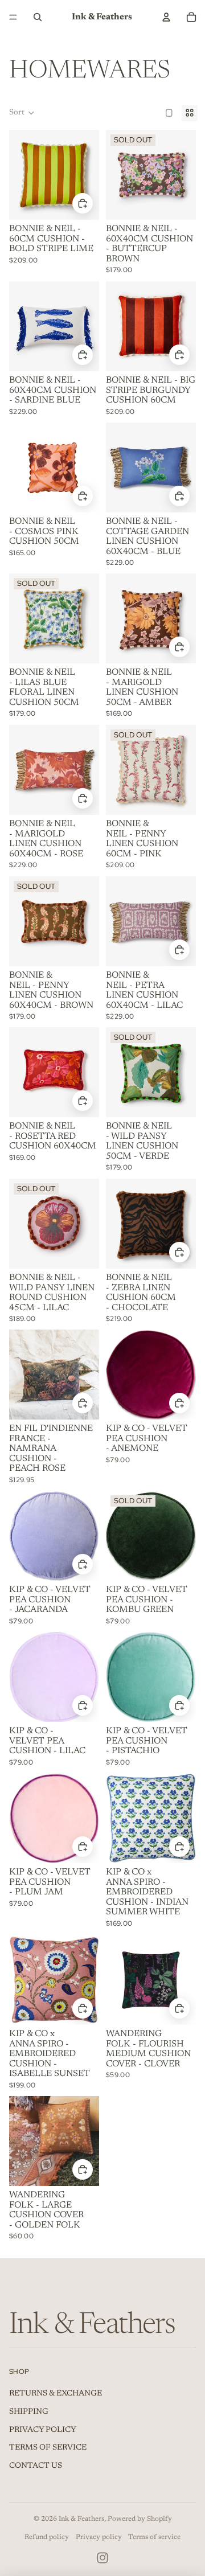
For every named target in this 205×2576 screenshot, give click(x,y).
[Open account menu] (166, 17)
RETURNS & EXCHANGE (56, 2394)
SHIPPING (29, 2412)
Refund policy (47, 2537)
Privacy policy (99, 2537)
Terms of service (154, 2537)
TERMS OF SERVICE (48, 2448)
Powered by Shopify (140, 2519)
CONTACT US (36, 2466)
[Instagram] (102, 2558)
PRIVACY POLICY (43, 2430)
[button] (22, 113)
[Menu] (13, 17)
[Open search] (38, 17)
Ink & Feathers (81, 2519)
